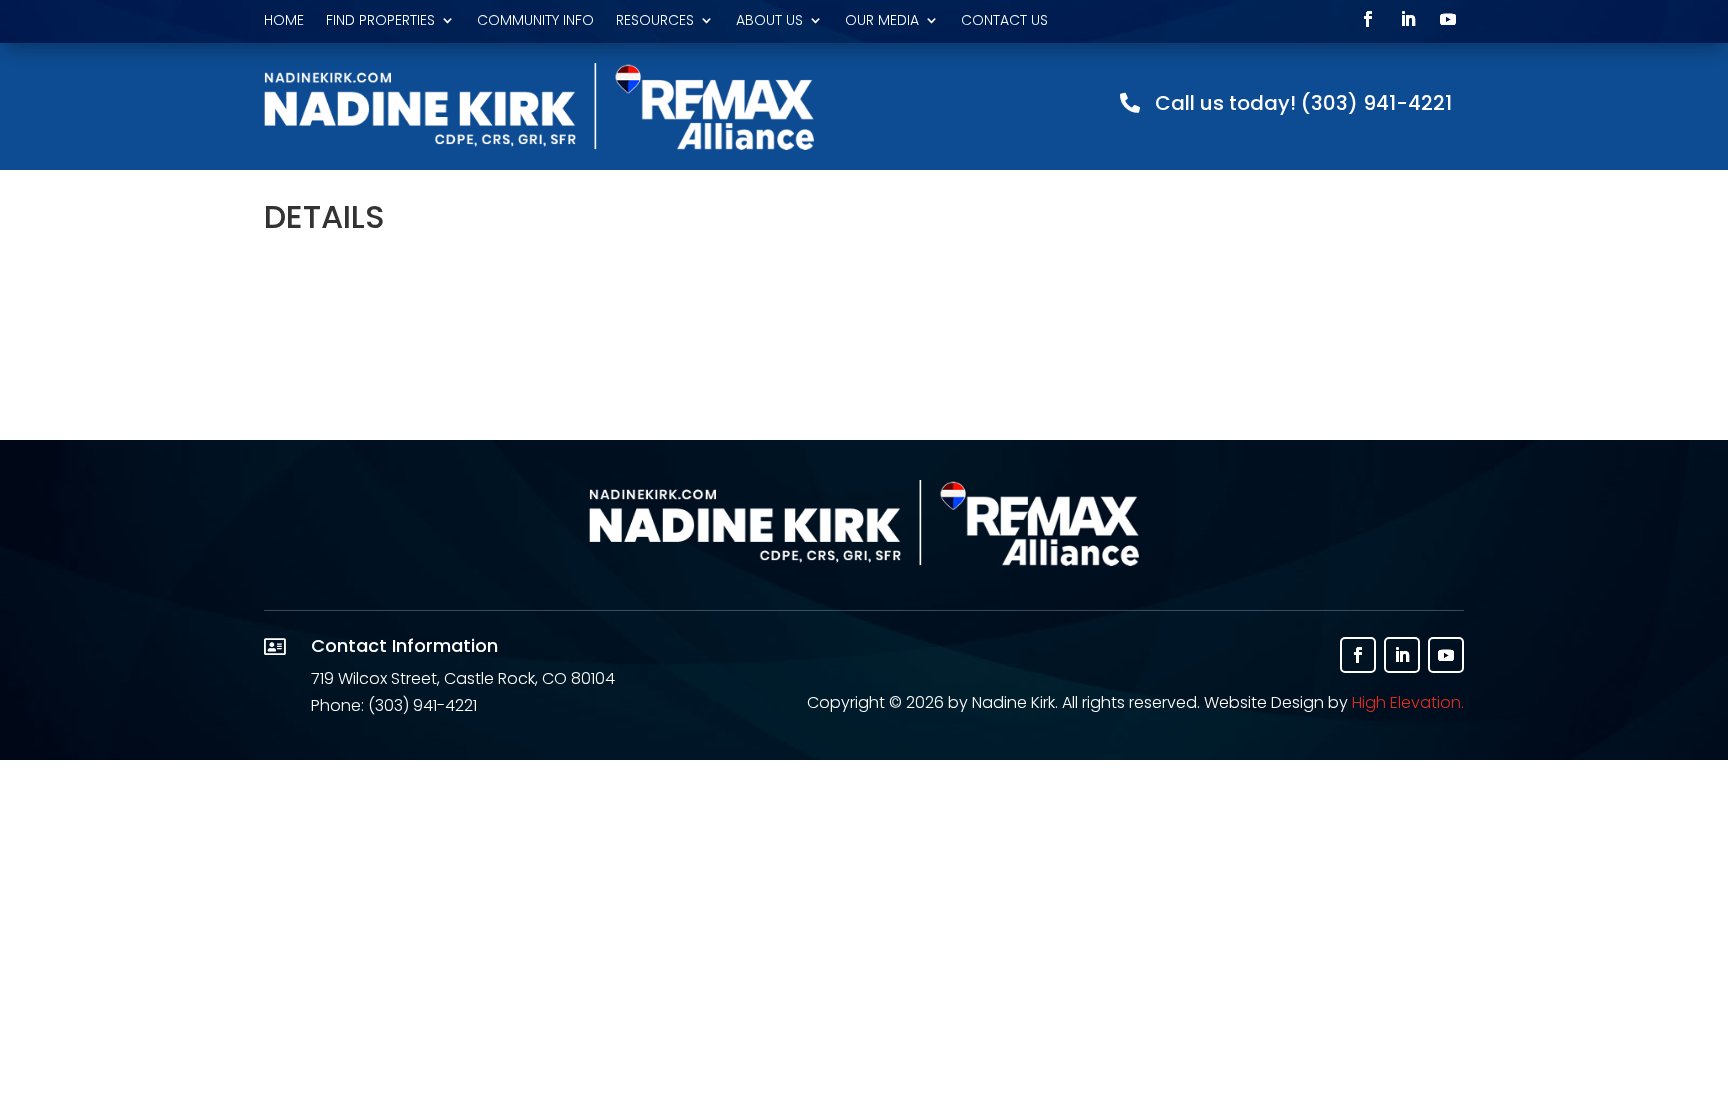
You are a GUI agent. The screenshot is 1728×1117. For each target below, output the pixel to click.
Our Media (882, 21)
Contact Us (1004, 21)
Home (284, 21)
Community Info (535, 21)
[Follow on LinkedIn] (1408, 19)
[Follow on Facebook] (1368, 19)
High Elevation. (1408, 702)
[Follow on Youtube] (1448, 19)
